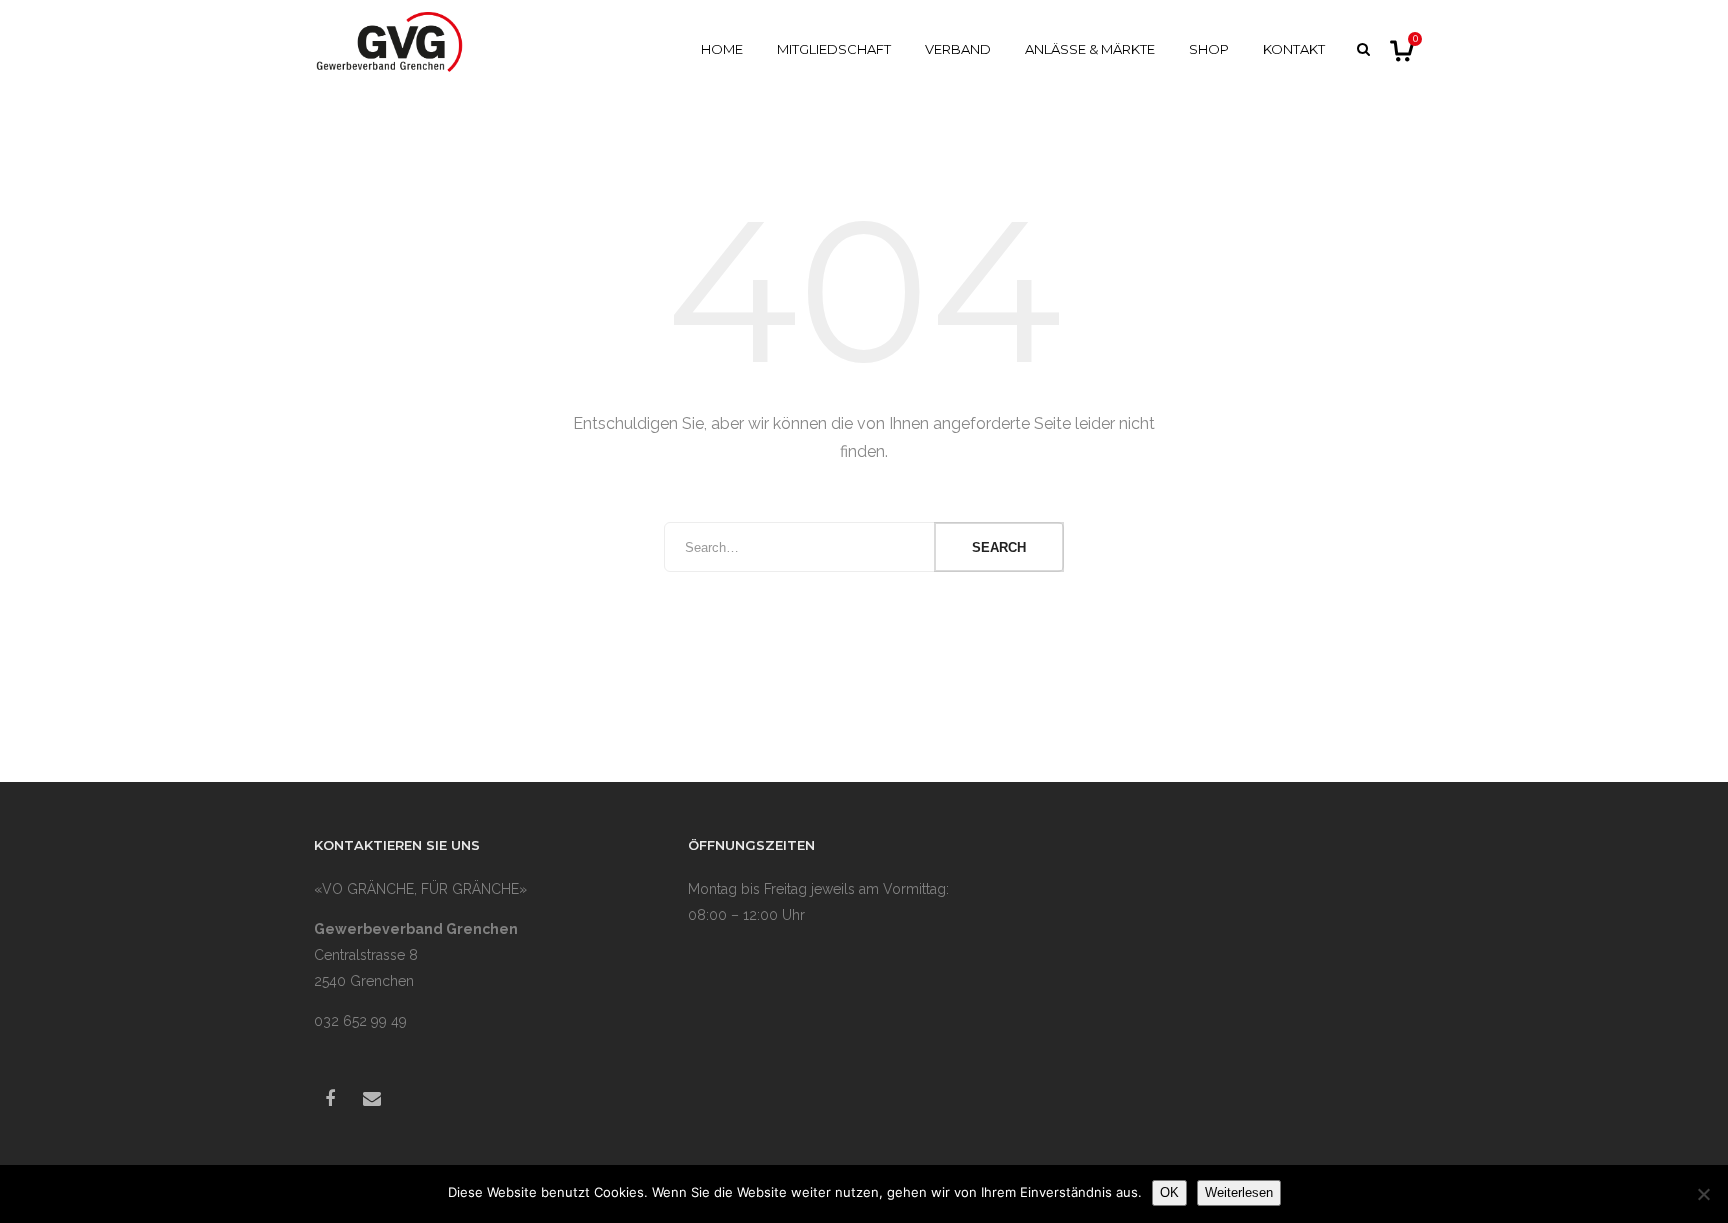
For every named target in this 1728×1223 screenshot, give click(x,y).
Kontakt (1294, 49)
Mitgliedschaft (834, 49)
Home (722, 49)
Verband (958, 49)
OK (1169, 1192)
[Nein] (1703, 1194)
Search (999, 547)
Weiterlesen (1239, 1192)
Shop (1209, 49)
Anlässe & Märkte (1090, 49)
